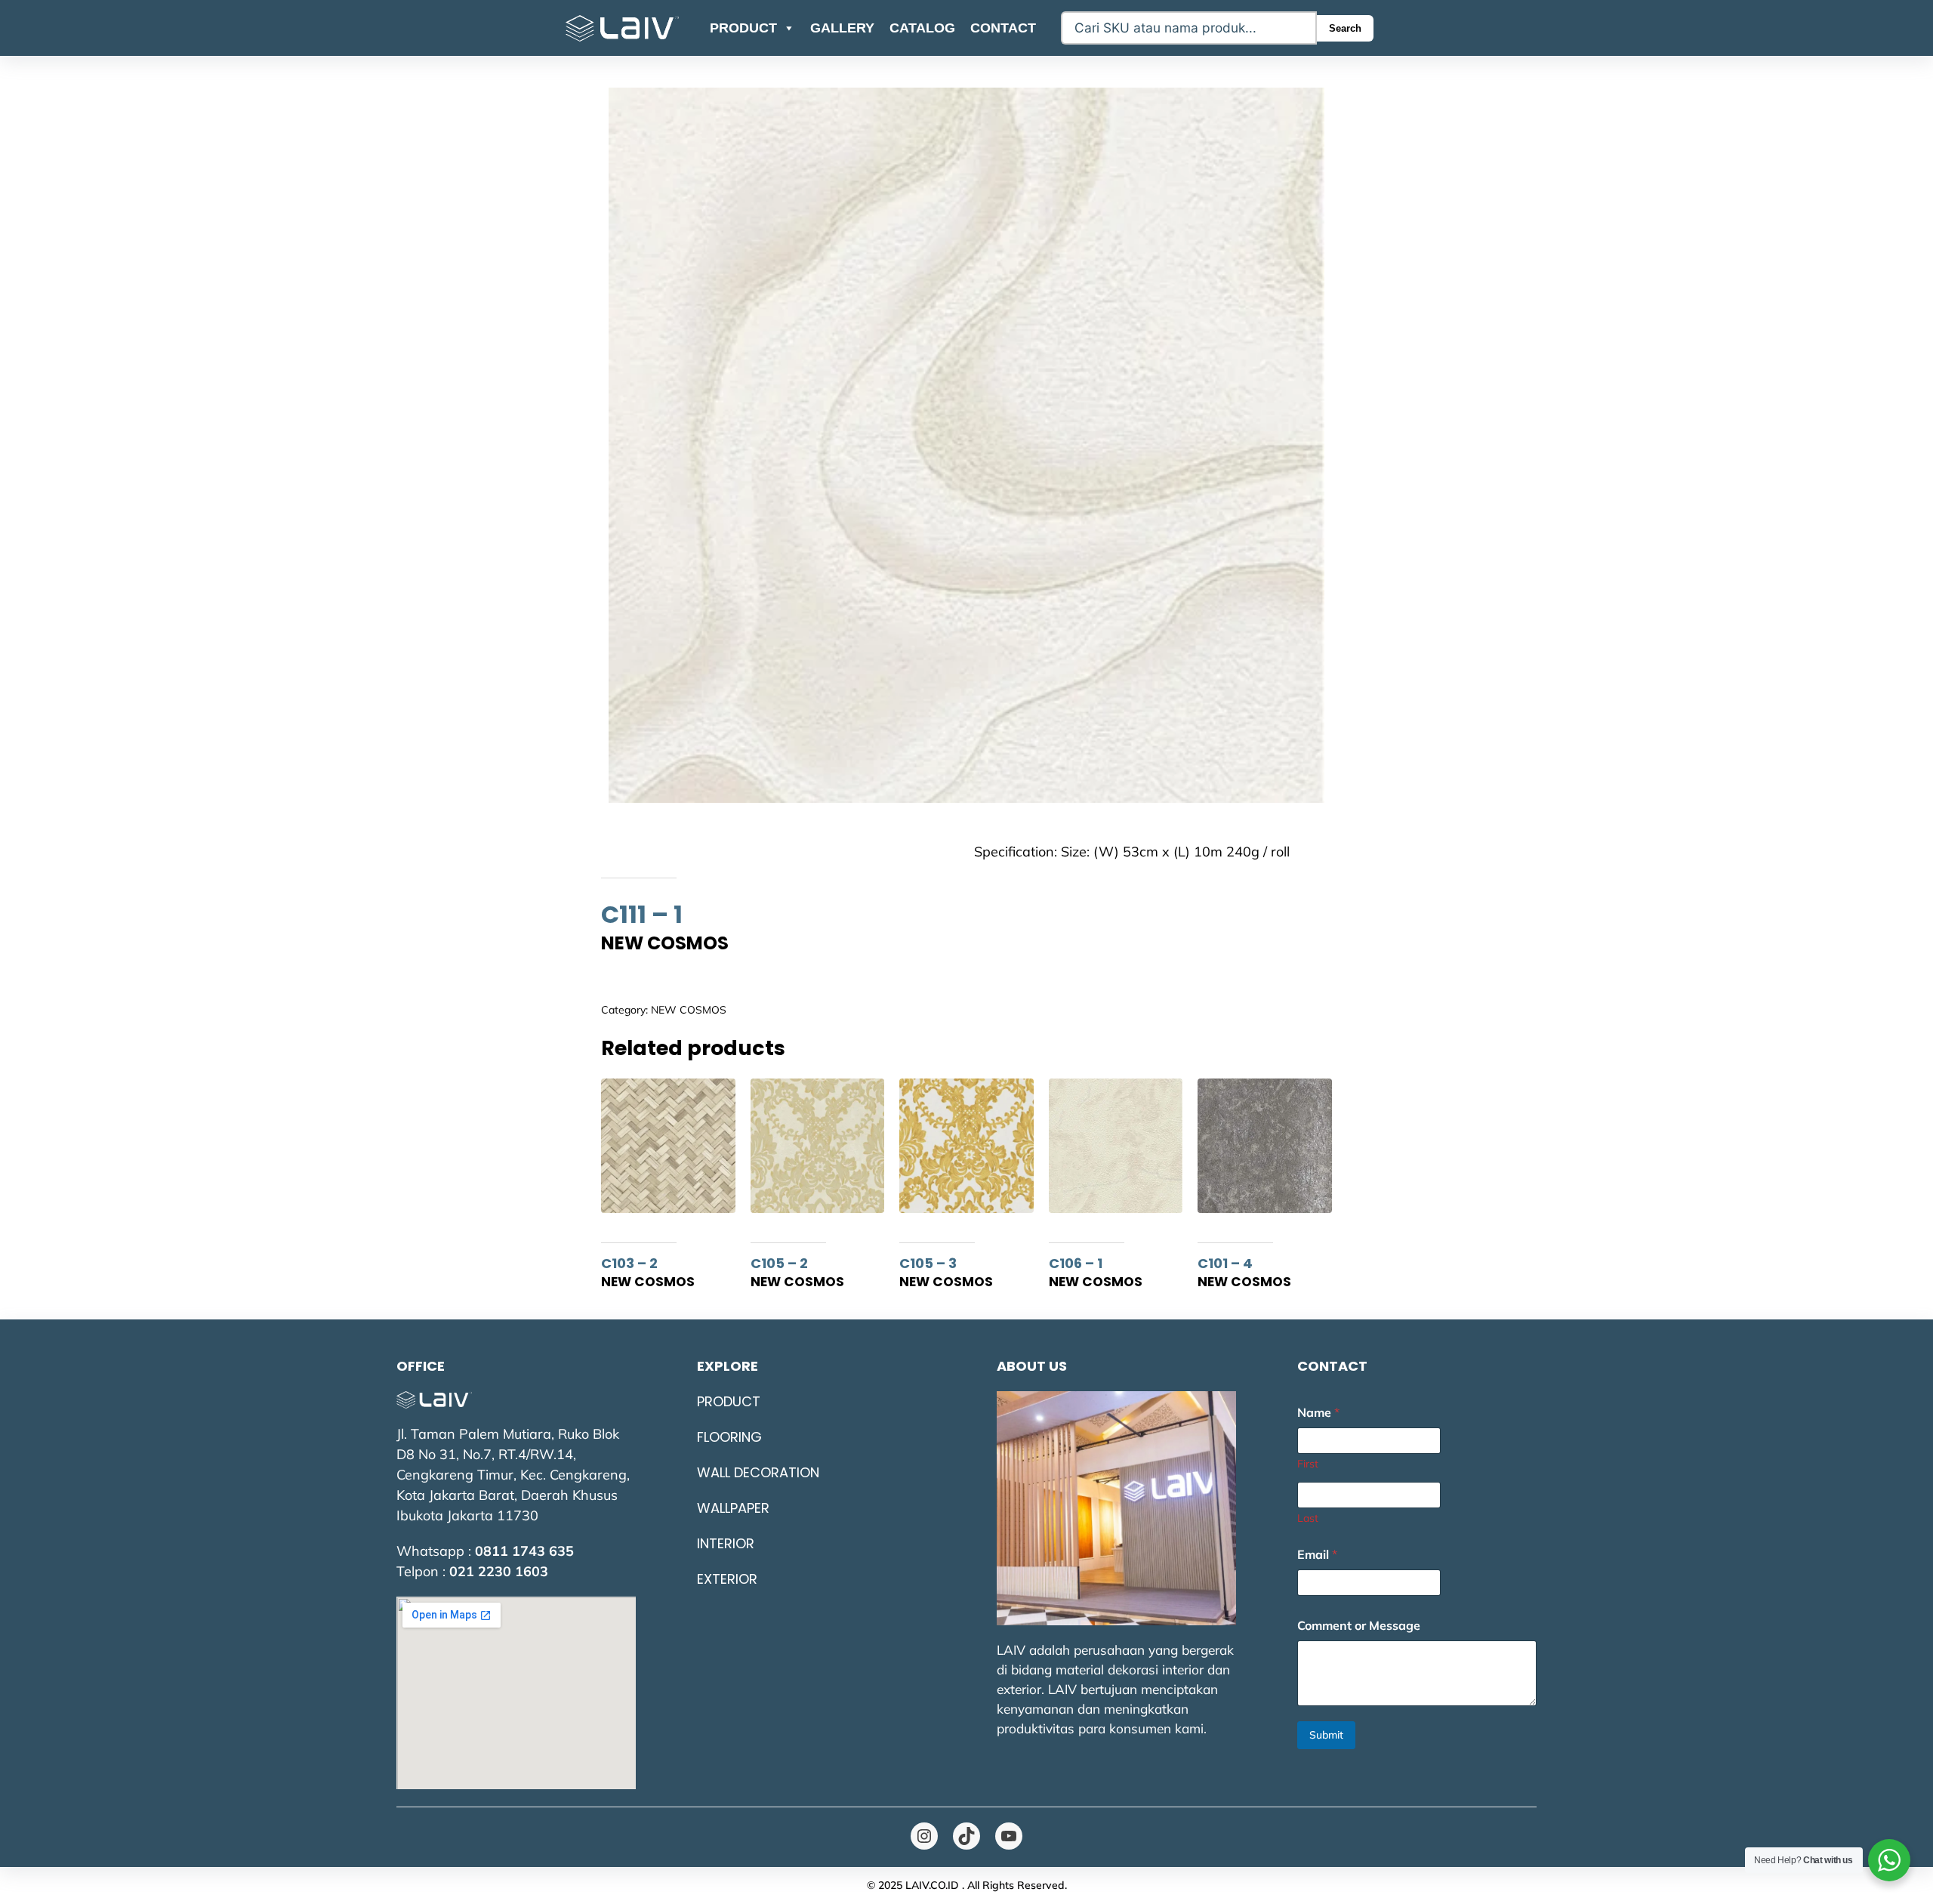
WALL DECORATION (758, 1472)
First (1308, 1464)
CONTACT (1003, 28)
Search (1345, 28)
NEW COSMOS (689, 1010)
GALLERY (842, 28)
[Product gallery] (966, 446)
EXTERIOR (727, 1579)
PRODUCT (743, 28)
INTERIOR (726, 1543)
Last (1308, 1518)
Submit (1326, 1735)
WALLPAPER (733, 1508)
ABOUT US (1032, 1366)
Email (1317, 1555)
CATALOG (922, 28)
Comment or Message (1359, 1626)
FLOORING (729, 1437)
